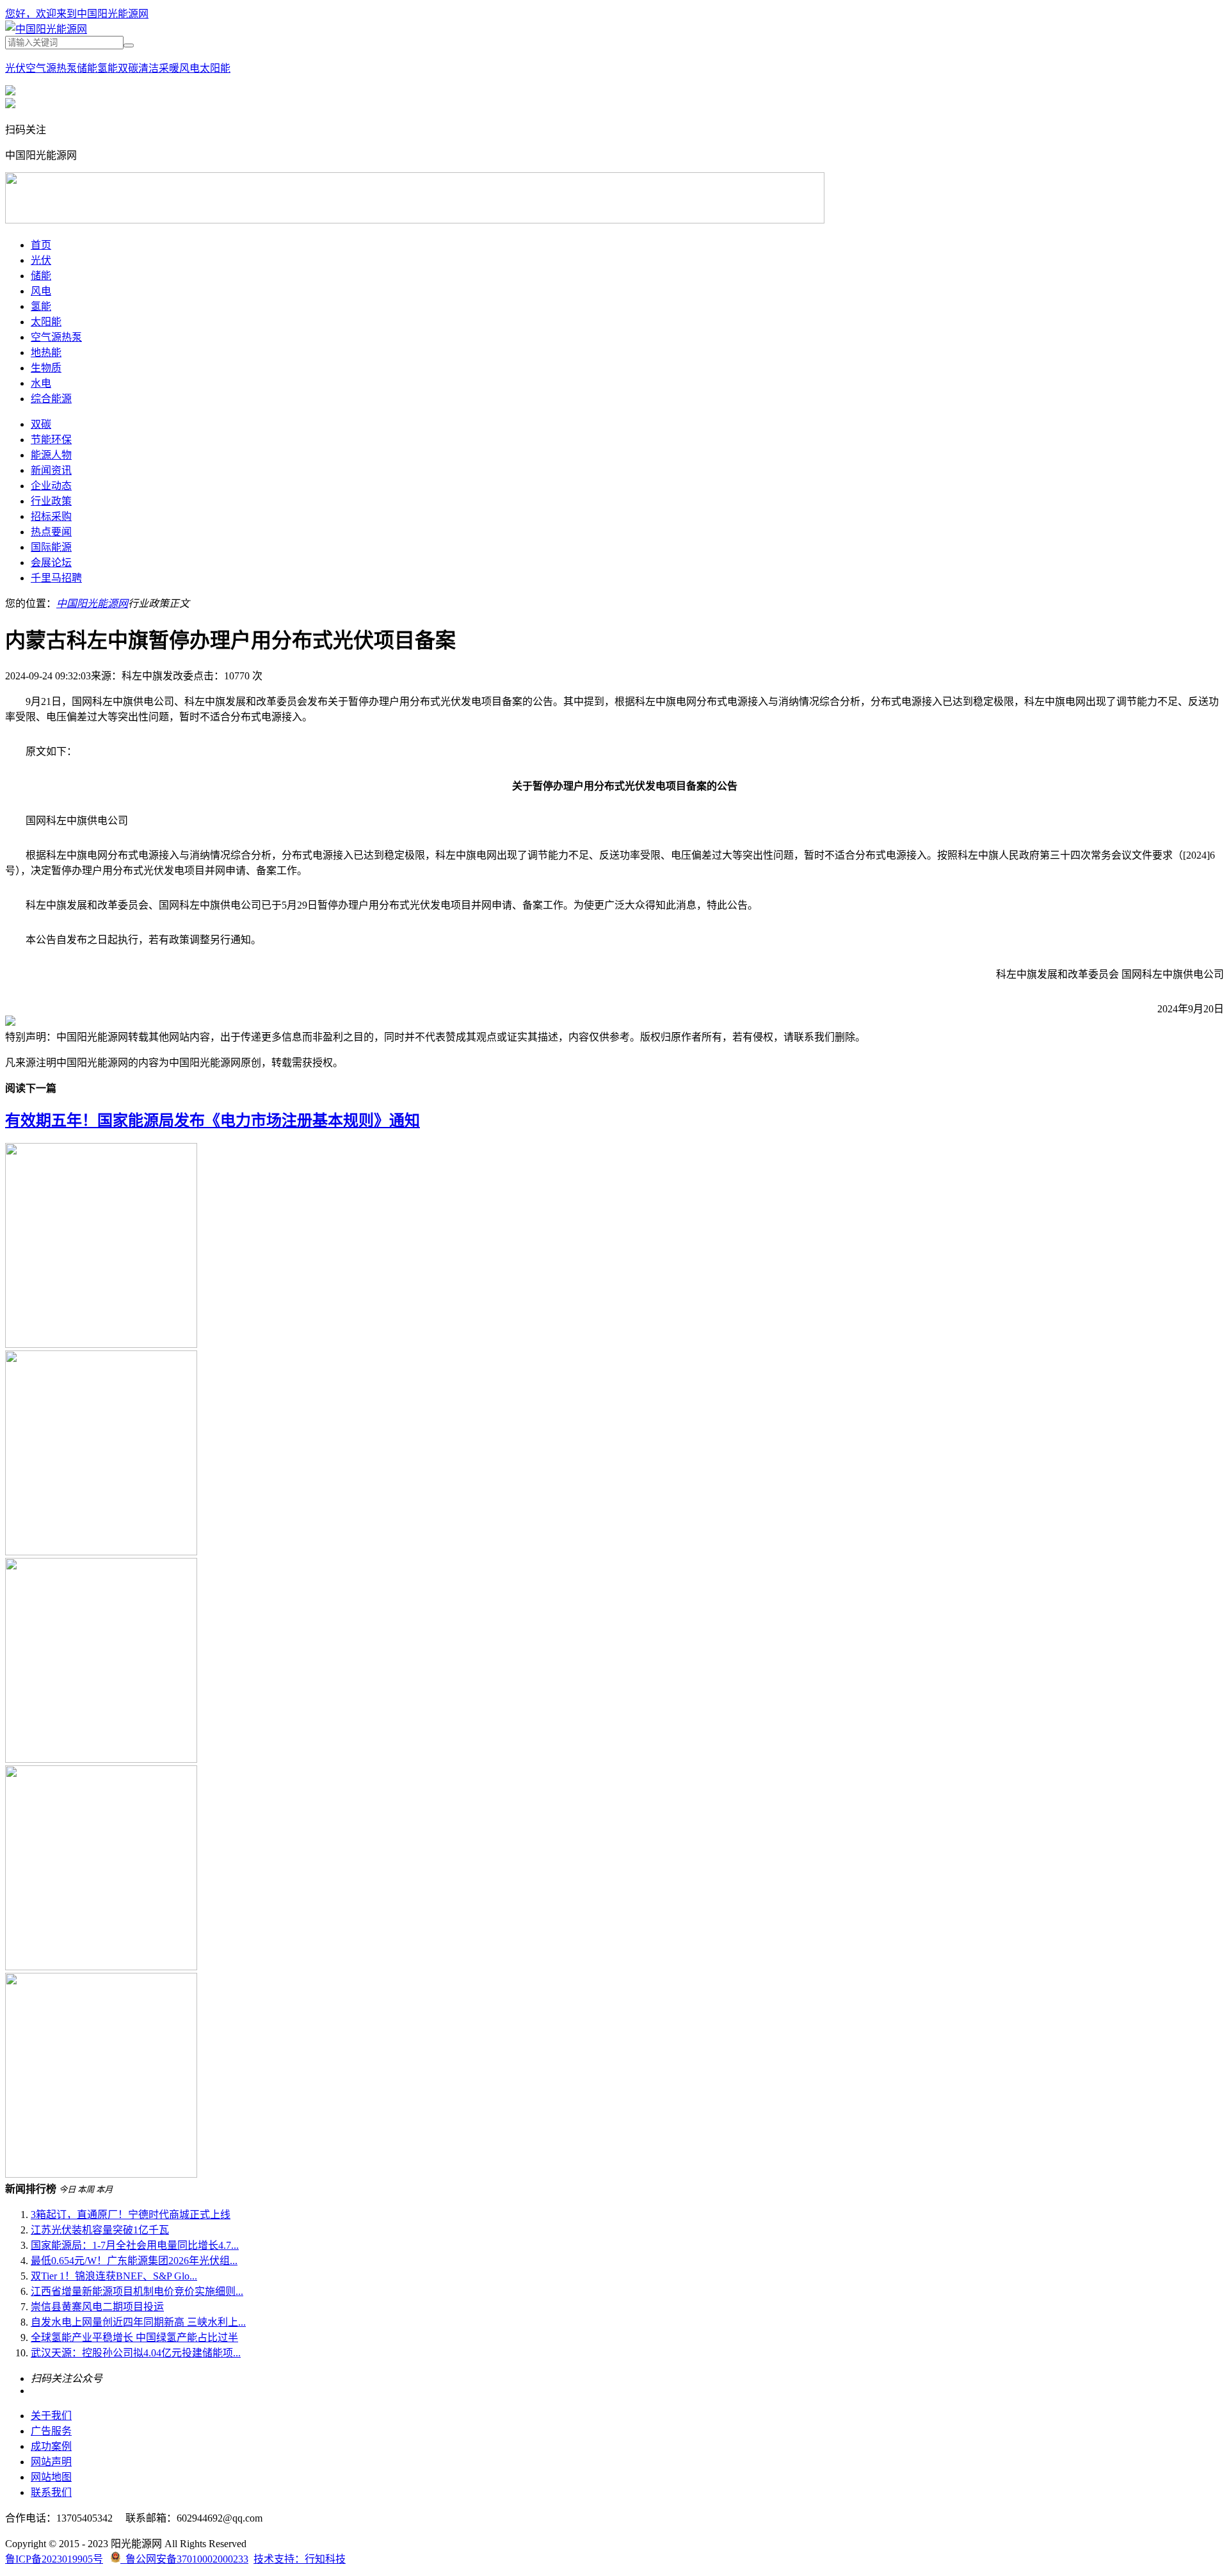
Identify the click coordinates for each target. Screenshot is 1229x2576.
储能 (87, 68)
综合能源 (51, 399)
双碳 (128, 68)
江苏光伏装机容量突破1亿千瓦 (100, 2230)
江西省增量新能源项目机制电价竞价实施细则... (137, 2291)
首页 (41, 245)
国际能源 (51, 547)
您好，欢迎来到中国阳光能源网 (77, 14)
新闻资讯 (51, 470)
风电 (189, 68)
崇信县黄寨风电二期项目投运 (97, 2307)
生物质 (46, 368)
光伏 (15, 68)
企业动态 (51, 486)
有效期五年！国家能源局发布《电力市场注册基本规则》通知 (213, 1121)
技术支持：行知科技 (300, 2559)
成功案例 (51, 2446)
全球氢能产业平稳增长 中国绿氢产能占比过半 (134, 2337)
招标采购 (51, 516)
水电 (41, 383)
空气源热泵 (51, 68)
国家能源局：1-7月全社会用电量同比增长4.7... (135, 2245)
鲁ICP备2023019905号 (54, 2559)
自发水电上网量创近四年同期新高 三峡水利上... (138, 2322)
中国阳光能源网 (92, 603)
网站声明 (51, 2462)
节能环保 (51, 440)
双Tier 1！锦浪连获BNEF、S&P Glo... (114, 2276)
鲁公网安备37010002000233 (184, 2559)
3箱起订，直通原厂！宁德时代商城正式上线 (131, 2215)
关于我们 (51, 2416)
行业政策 (51, 501)
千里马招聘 (56, 578)
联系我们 (51, 2492)
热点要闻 (51, 532)
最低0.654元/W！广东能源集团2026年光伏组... (134, 2261)
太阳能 (215, 68)
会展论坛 (51, 563)
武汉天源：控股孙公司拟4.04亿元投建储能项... (136, 2353)
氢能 (108, 68)
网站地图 (51, 2477)
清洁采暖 (159, 68)
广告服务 (51, 2431)
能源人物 (51, 455)
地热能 (46, 352)
